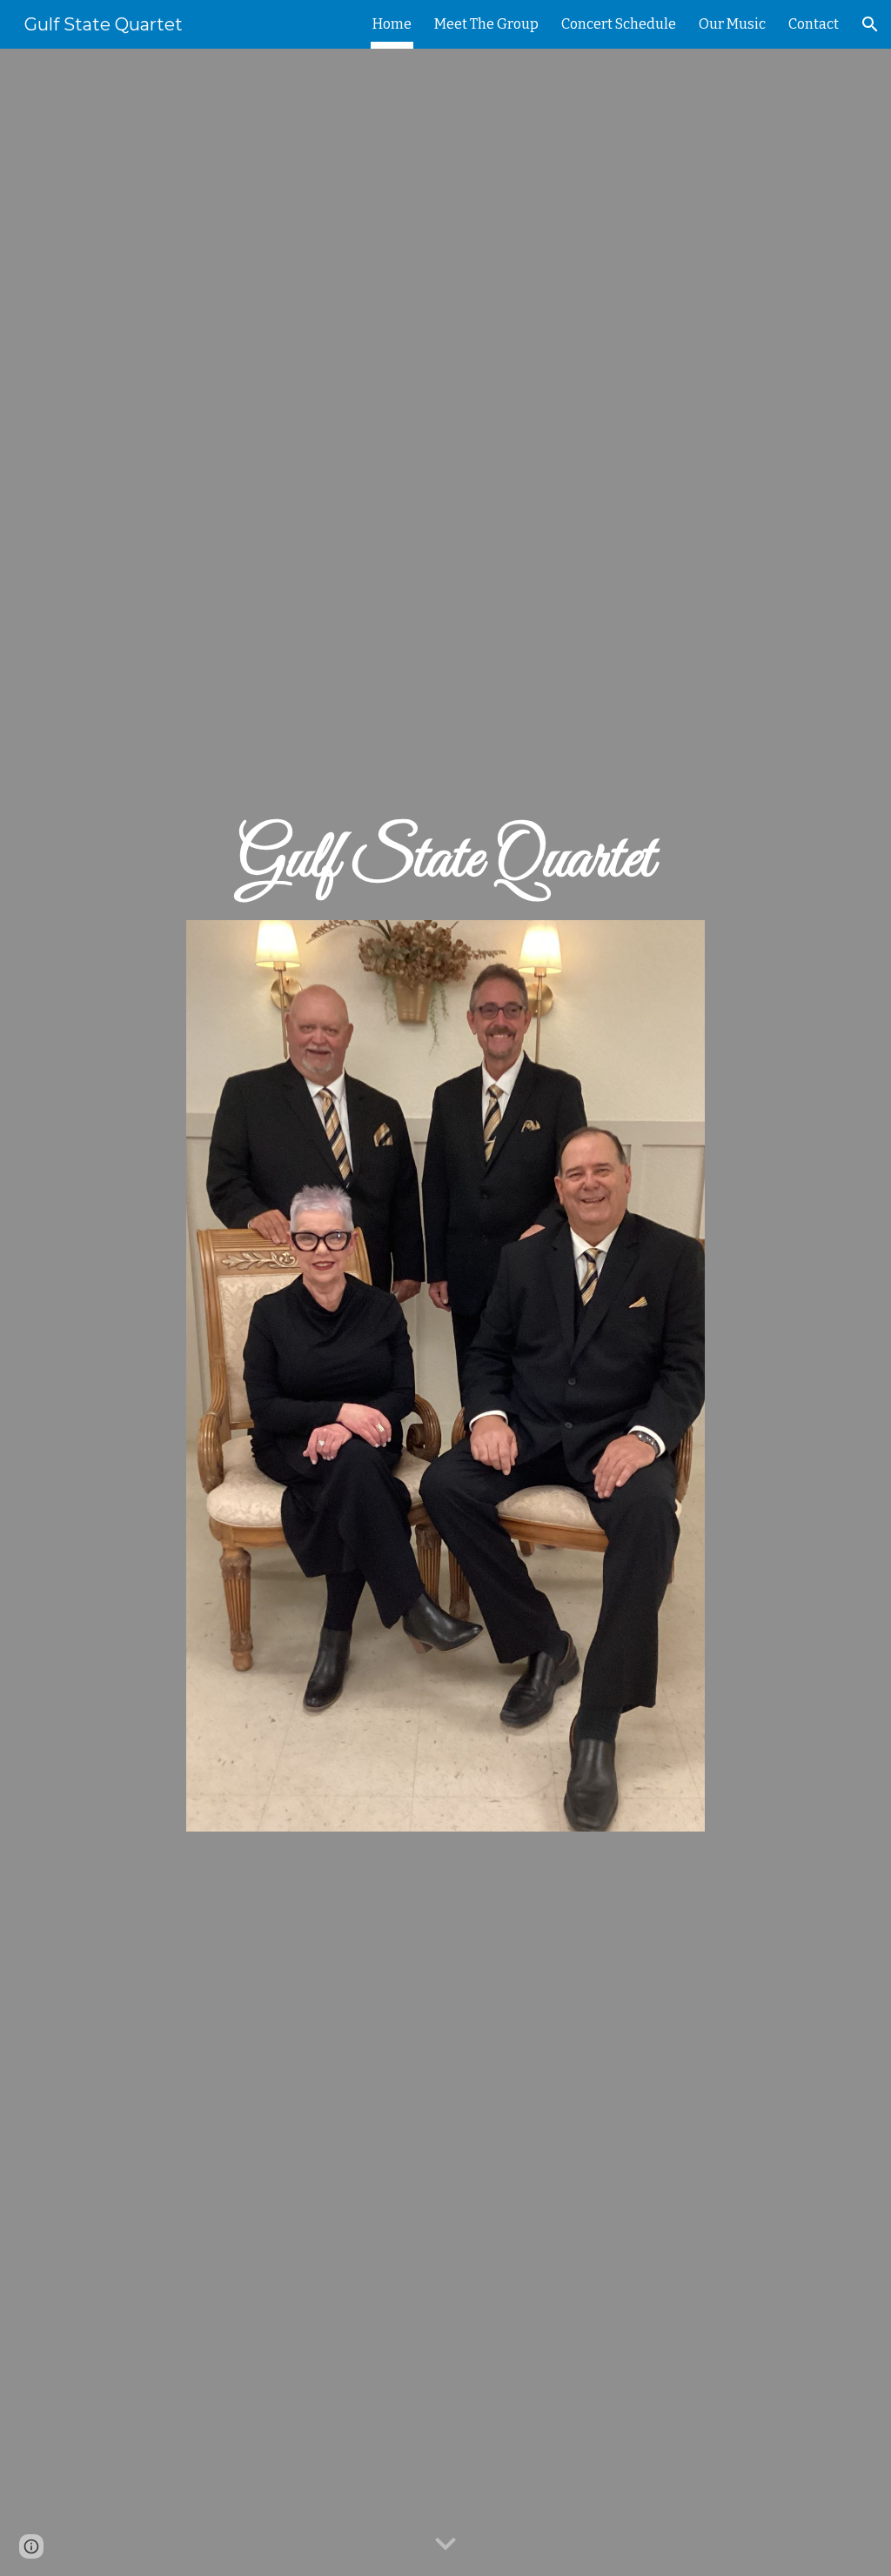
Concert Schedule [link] (619, 24)
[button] (870, 24)
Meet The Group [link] (486, 24)
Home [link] (392, 24)
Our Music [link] (732, 24)
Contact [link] (814, 24)
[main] (445, 857)
